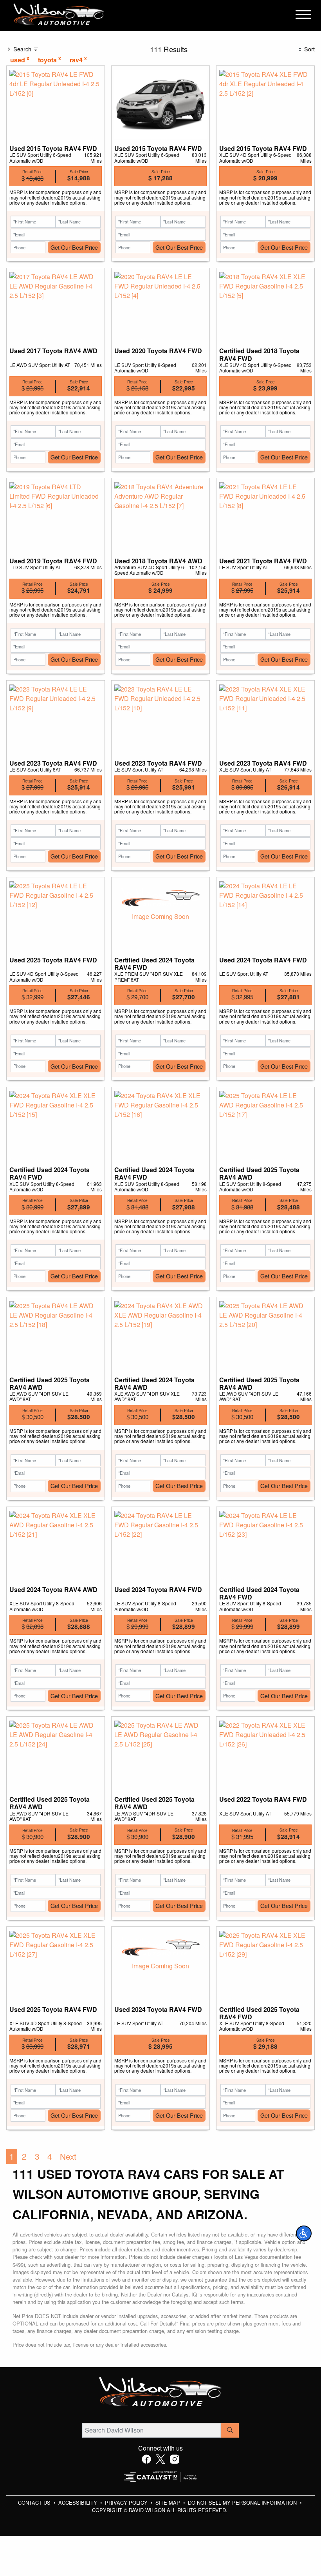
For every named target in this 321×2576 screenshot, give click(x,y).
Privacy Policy (127, 2502)
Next (68, 2156)
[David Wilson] (59, 15)
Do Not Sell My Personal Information (243, 2502)
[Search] (230, 2430)
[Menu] (303, 16)
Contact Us (35, 2502)
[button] (304, 2233)
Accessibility (78, 2502)
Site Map (169, 2502)
